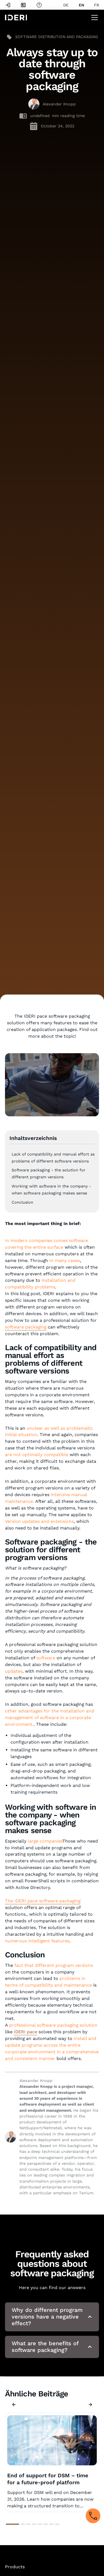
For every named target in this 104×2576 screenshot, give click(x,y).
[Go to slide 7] (51, 2524)
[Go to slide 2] (23, 2524)
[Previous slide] (14, 2404)
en (81, 5)
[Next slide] (90, 2404)
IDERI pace (26, 2032)
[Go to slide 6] (46, 2524)
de (66, 5)
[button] (93, 18)
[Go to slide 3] (28, 2524)
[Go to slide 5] (40, 2524)
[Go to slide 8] (57, 2524)
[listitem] (52, 2462)
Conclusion (22, 1202)
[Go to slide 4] (34, 2524)
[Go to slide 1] (12, 2524)
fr (97, 5)
